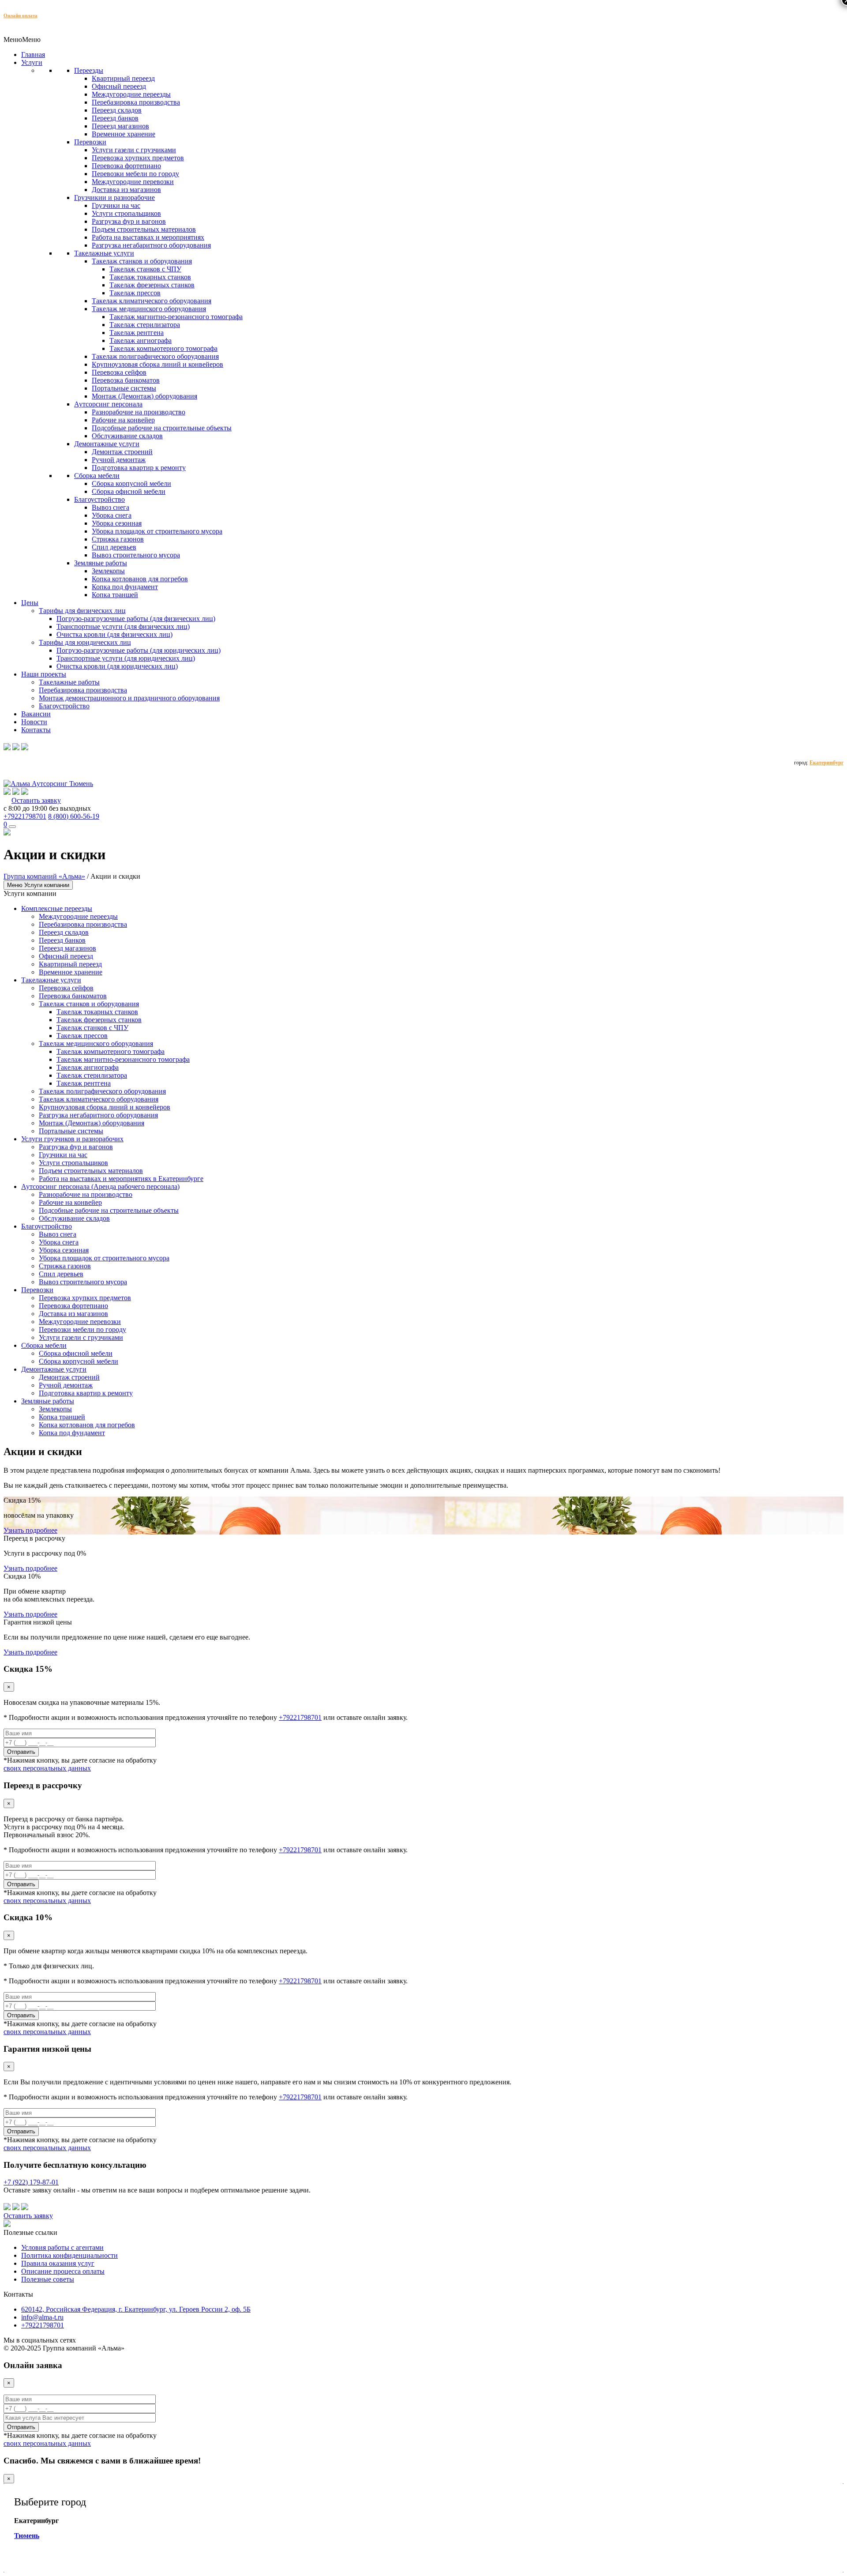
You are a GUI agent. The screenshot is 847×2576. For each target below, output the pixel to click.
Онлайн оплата (21, 15)
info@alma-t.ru (42, 2317)
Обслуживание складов (127, 436)
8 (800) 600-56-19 (74, 816)
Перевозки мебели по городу (135, 174)
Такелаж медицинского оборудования (149, 309)
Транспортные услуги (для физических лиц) (123, 626)
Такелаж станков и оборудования (142, 261)
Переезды (89, 70)
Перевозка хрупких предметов (138, 158)
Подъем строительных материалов (144, 229)
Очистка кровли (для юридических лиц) (117, 666)
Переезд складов (117, 110)
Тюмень (27, 2536)
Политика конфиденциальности (69, 2255)
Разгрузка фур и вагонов (129, 221)
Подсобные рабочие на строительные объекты (162, 428)
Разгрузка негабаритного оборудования (151, 245)
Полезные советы (48, 2279)
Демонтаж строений (122, 452)
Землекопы (108, 571)
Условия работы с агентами (62, 2247)
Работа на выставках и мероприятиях (148, 237)
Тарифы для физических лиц (82, 611)
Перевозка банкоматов (126, 380)
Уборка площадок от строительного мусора (157, 531)
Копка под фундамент (125, 587)
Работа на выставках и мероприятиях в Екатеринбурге (121, 1179)
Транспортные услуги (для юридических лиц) (126, 658)
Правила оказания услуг (58, 2263)
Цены (30, 603)
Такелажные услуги (104, 253)
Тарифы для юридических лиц (85, 642)
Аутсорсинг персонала (108, 404)
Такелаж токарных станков (150, 277)
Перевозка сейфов (119, 372)
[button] (22, 39)
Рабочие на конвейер (123, 420)
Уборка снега (112, 515)
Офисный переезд (119, 86)
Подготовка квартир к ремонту (139, 468)
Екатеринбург (826, 763)
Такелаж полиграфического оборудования (155, 356)
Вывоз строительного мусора (136, 555)
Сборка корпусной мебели (131, 483)
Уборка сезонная (117, 523)
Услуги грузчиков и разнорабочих (72, 1139)
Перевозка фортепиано (126, 166)
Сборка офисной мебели (129, 491)
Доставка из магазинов (126, 190)
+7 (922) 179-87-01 (31, 2182)
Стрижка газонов (118, 539)
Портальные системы (124, 388)
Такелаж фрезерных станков (152, 285)
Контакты (36, 730)
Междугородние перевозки (133, 182)
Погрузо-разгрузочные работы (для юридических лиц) (139, 650)
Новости (34, 722)
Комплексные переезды (57, 908)
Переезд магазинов (120, 126)
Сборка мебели (97, 476)
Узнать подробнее (30, 1530)
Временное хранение (124, 134)
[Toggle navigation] (12, 827)
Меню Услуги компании (38, 885)
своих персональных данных (47, 1768)
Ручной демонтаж (119, 460)
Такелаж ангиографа (141, 340)
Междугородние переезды (131, 94)
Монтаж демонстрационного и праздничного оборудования (129, 698)
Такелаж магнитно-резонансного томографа (176, 317)
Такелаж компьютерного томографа (163, 348)
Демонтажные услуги (107, 444)
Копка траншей (115, 595)
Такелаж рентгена (137, 333)
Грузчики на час (116, 205)
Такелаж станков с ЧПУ (145, 269)
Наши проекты (44, 674)
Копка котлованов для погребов (140, 579)
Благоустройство (99, 499)
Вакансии (36, 714)
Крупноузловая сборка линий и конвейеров (157, 364)
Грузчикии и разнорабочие (114, 197)
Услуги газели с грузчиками (134, 150)
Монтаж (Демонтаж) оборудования (144, 396)
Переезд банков (115, 118)
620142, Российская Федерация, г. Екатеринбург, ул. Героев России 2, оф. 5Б (136, 2309)
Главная (33, 55)
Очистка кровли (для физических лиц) (114, 634)
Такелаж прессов (135, 293)
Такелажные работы (69, 682)
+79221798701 (25, 816)
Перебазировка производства (136, 102)
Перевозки (90, 142)
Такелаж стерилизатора (145, 325)
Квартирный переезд (123, 78)
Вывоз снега (111, 507)
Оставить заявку (36, 800)
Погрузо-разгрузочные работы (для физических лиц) (136, 619)
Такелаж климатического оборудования (152, 301)
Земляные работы (101, 563)
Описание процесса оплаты (63, 2271)
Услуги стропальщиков (126, 213)
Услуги (32, 62)
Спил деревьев (114, 547)
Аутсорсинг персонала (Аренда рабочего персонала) (100, 1186)
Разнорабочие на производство (139, 412)
